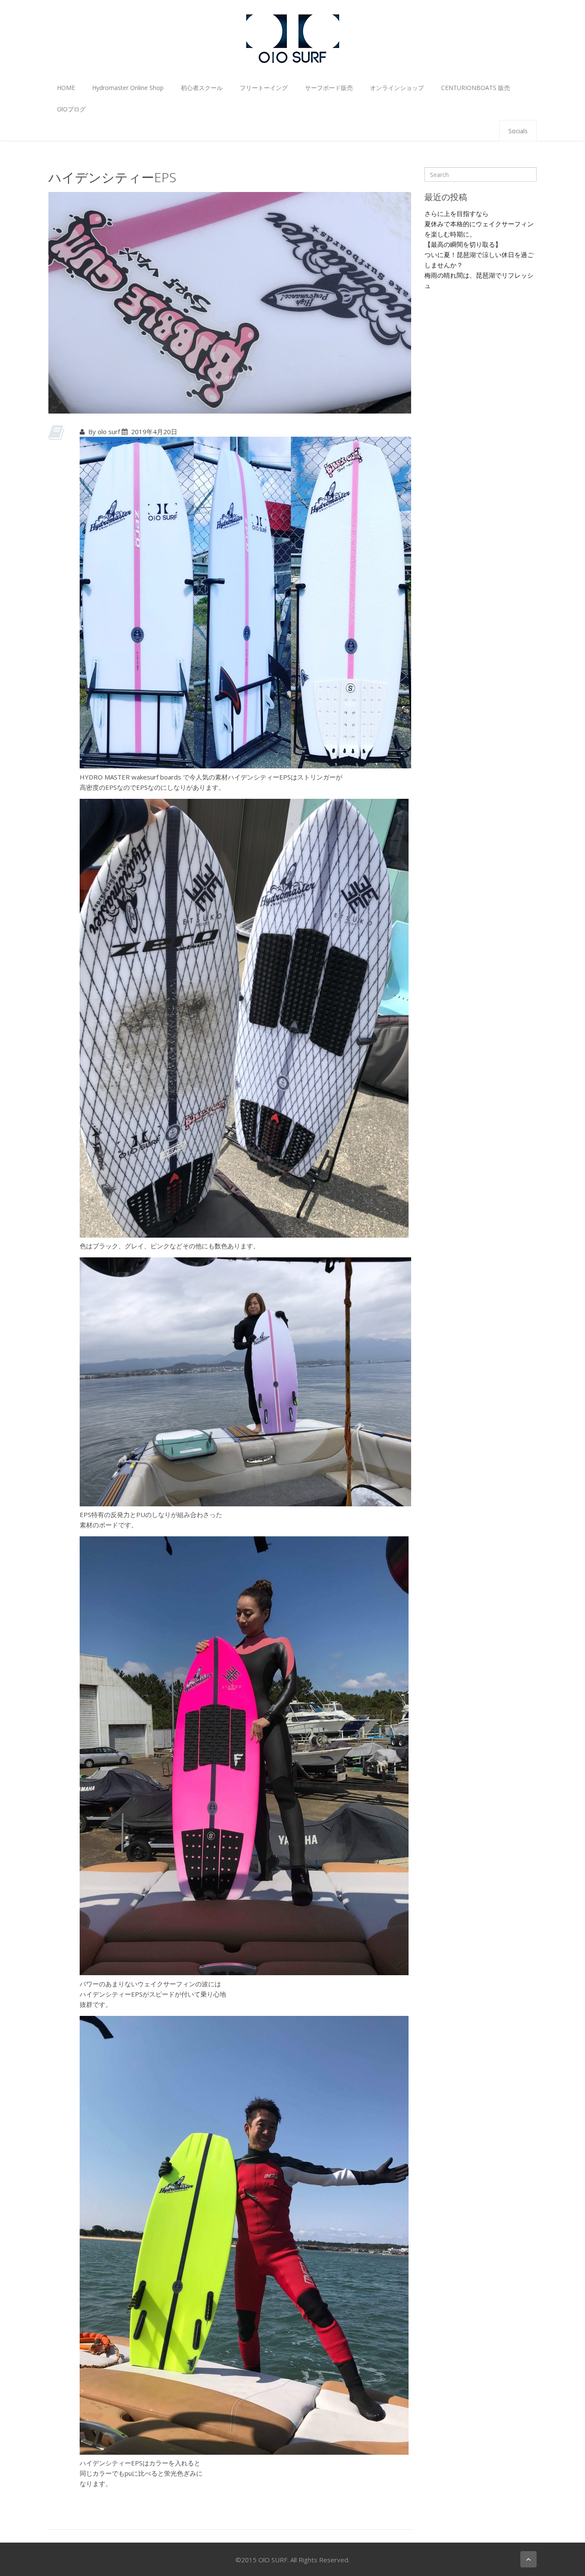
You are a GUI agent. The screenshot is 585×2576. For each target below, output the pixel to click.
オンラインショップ (397, 88)
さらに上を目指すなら (457, 213)
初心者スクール (202, 88)
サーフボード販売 (329, 88)
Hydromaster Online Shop (128, 88)
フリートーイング (264, 88)
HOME (66, 88)
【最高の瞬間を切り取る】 (463, 244)
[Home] (292, 38)
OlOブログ (71, 109)
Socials (518, 131)
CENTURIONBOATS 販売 (476, 88)
